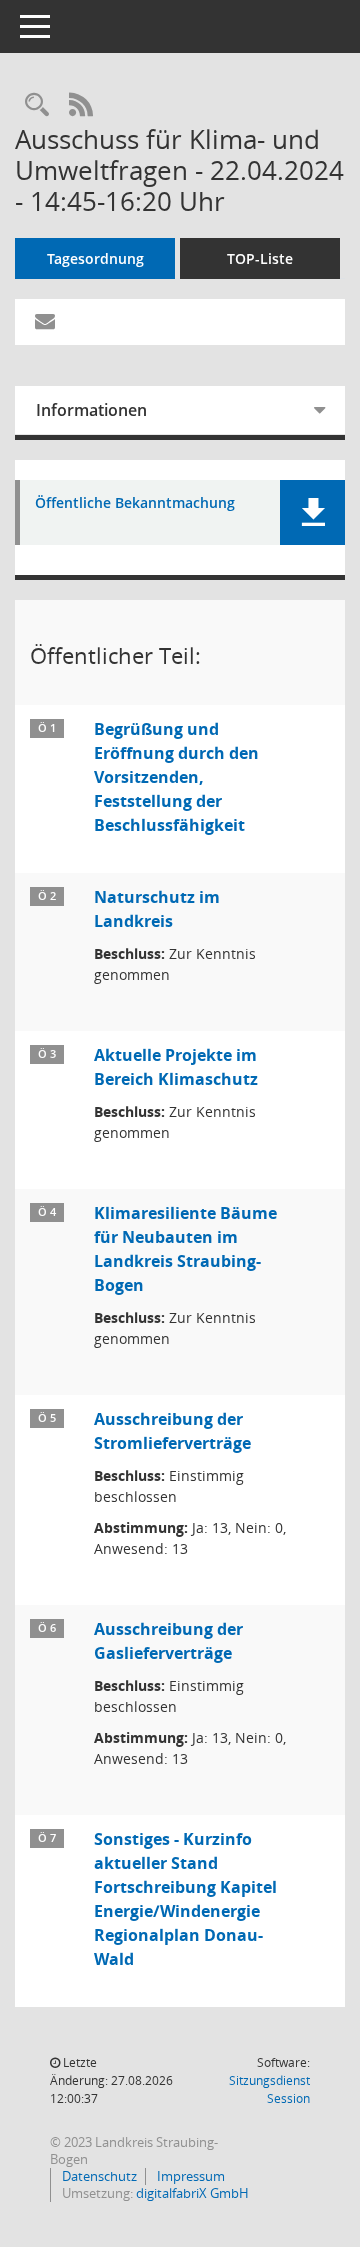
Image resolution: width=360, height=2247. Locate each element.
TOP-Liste (260, 258)
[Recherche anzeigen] (37, 105)
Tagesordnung (95, 258)
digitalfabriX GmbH (192, 2193)
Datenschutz (98, 2176)
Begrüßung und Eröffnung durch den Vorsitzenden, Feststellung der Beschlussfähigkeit (176, 777)
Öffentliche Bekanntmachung (135, 503)
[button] (312, 512)
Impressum (189, 2176)
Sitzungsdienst (269, 2089)
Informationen (91, 410)
